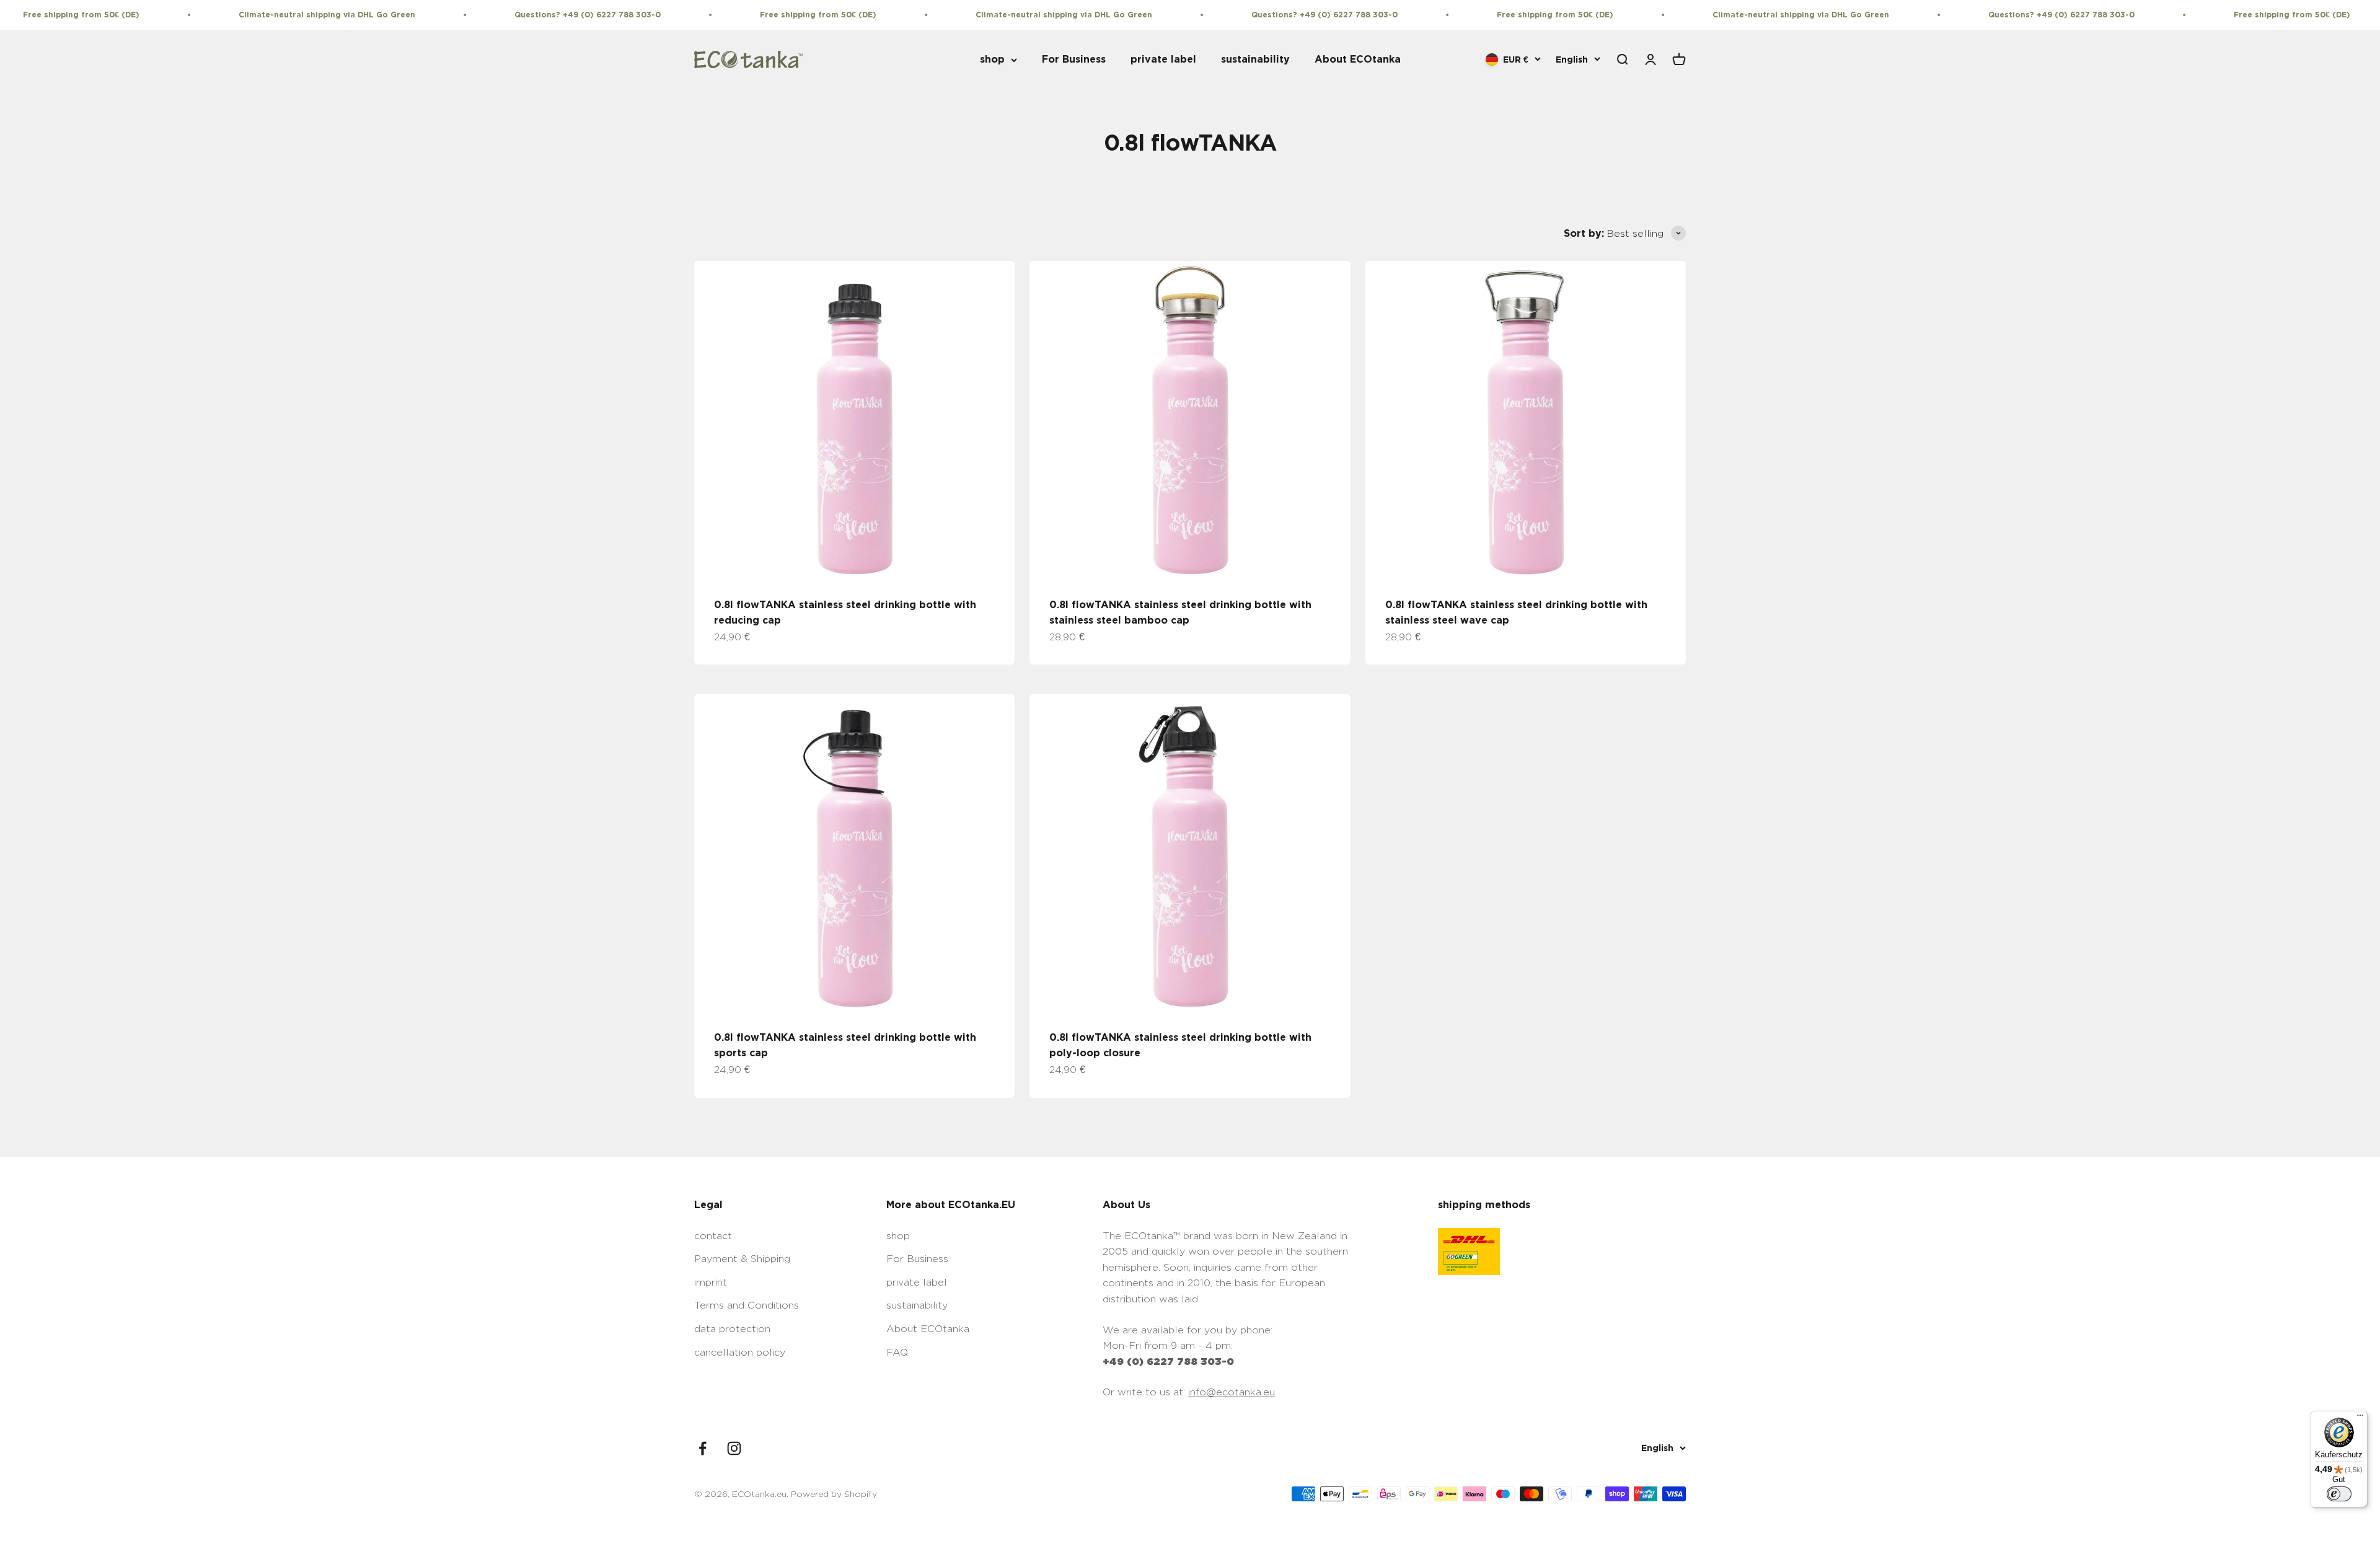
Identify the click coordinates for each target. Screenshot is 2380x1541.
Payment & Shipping (742, 1259)
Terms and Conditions (747, 1305)
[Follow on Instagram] (734, 1448)
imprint (711, 1282)
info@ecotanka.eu (1232, 1392)
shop (992, 60)
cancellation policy (740, 1352)
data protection (732, 1329)
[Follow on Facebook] (703, 1448)
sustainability (1255, 60)
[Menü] (2360, 1418)
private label (1163, 60)
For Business (1074, 60)
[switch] (2339, 1494)
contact (713, 1236)
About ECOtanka (1358, 60)
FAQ (897, 1352)
